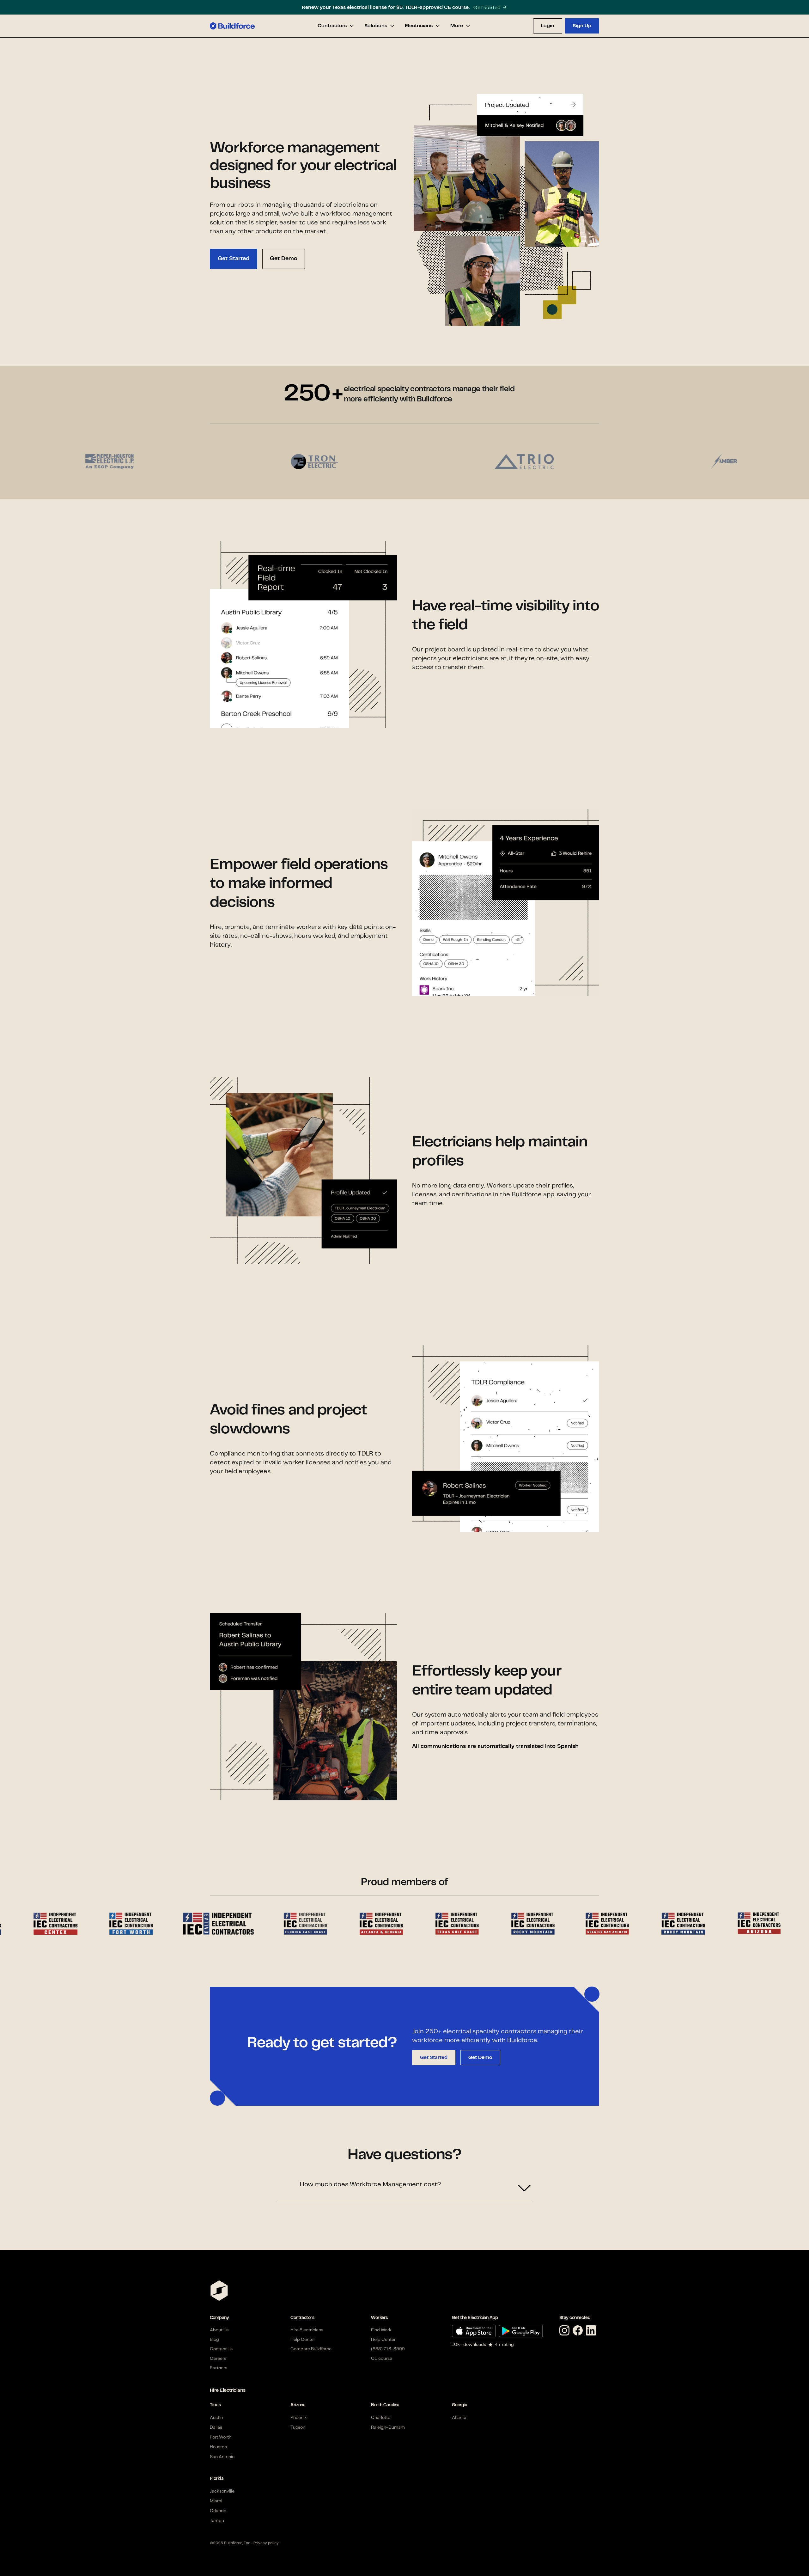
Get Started (434, 2058)
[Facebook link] (579, 2331)
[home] (232, 26)
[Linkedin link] (593, 2331)
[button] (336, 26)
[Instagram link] (566, 2331)
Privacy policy (266, 2543)
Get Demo (480, 2058)
